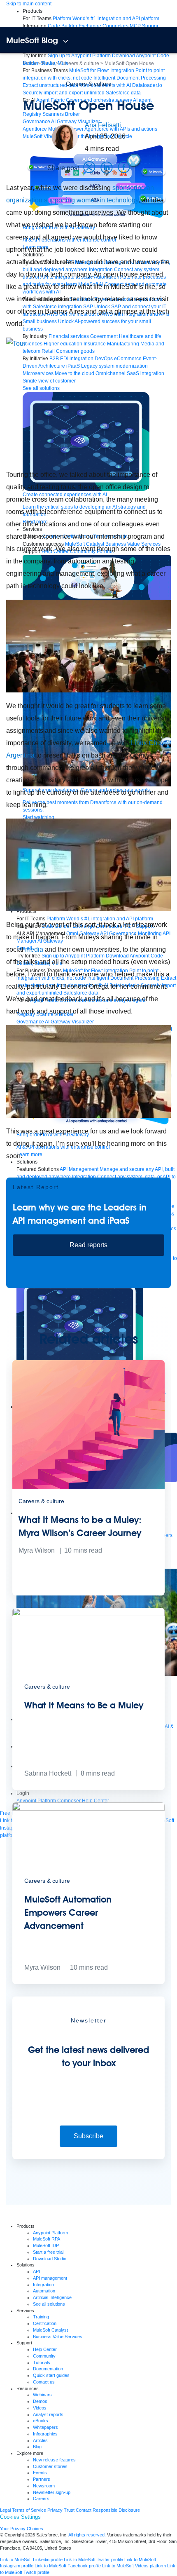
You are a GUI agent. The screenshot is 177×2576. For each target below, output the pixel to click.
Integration (43, 2285)
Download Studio (50, 2259)
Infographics (45, 2434)
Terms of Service (29, 2510)
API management (50, 2278)
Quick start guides (51, 2375)
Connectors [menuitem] (115, 26)
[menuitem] (106, 19)
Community (44, 2356)
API (36, 2271)
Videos (40, 2408)
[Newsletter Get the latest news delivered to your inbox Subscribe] (88, 2158)
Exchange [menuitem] (90, 26)
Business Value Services (58, 2337)
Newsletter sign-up (52, 2492)
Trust (69, 2510)
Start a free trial (48, 2252)
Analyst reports (48, 2414)
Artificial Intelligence (52, 2297)
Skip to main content (29, 4)
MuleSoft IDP (46, 2245)
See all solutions (49, 2304)
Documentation (48, 2369)
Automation (44, 2291)
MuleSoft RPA (47, 2239)
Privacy (55, 2510)
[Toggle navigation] (66, 41)
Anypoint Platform (50, 2233)
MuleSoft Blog (32, 40)
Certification (45, 2323)
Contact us (44, 2382)
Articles (40, 2440)
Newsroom (44, 2486)
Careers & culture (89, 84)
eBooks (41, 2421)
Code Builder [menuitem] (63, 26)
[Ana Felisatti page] (65, 137)
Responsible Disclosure (116, 2510)
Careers (41, 2499)
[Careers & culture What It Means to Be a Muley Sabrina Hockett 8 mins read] (88, 1788)
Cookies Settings (20, 2517)
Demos (40, 2401)
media (34, 949)
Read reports (88, 1245)
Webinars (42, 2395)
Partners (42, 2479)
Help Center (45, 2349)
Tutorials (42, 2363)
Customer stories (50, 2466)
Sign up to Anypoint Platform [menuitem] (79, 56)
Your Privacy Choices (22, 2529)
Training (41, 2317)
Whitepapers (45, 2427)
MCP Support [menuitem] (145, 26)
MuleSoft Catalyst (50, 2330)
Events (40, 2473)
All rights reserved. (87, 2535)
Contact (84, 2510)
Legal (5, 2510)
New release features (54, 2460)
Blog (37, 2447)
